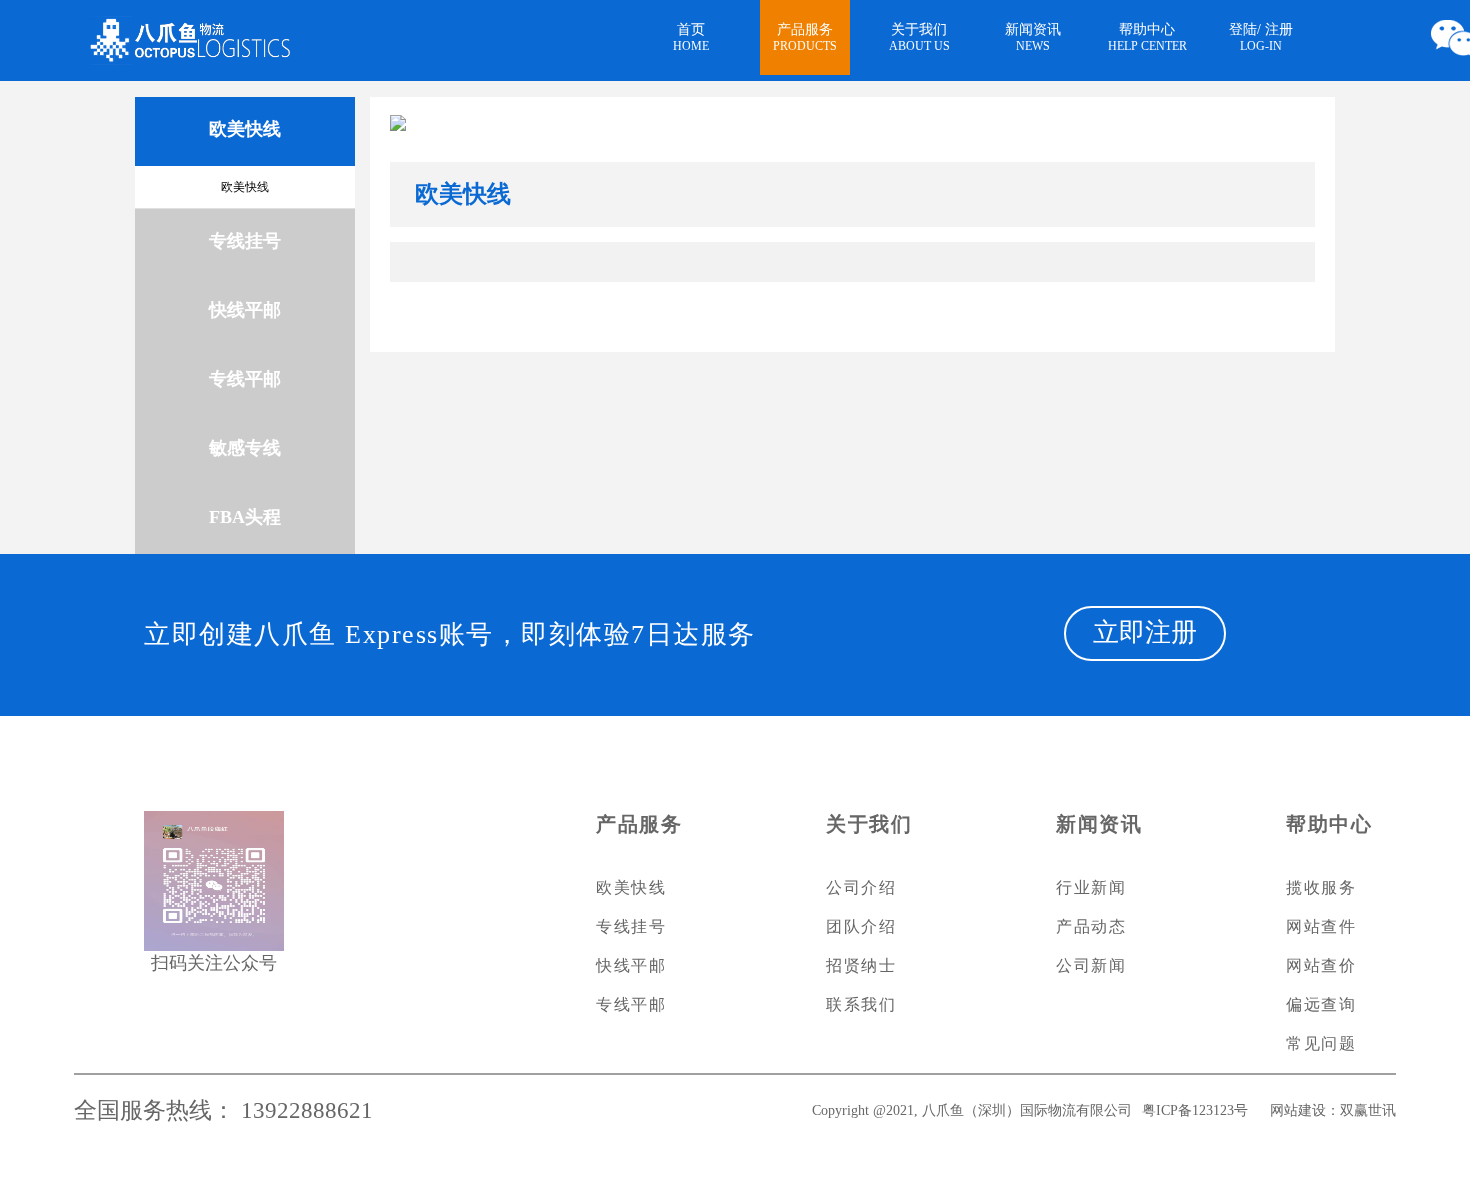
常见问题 (1321, 1043)
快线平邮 (631, 965)
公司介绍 (861, 887)
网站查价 (1321, 965)
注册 (1279, 29)
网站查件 (1321, 926)
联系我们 (861, 1004)
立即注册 (1145, 632)
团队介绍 (861, 926)
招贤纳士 (861, 965)
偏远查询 (1321, 1004)
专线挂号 (631, 926)
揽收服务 (1321, 887)
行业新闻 (1091, 887)
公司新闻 (1091, 965)
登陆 (1243, 29)
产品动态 (1091, 926)
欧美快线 (245, 187)
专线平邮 (631, 1004)
